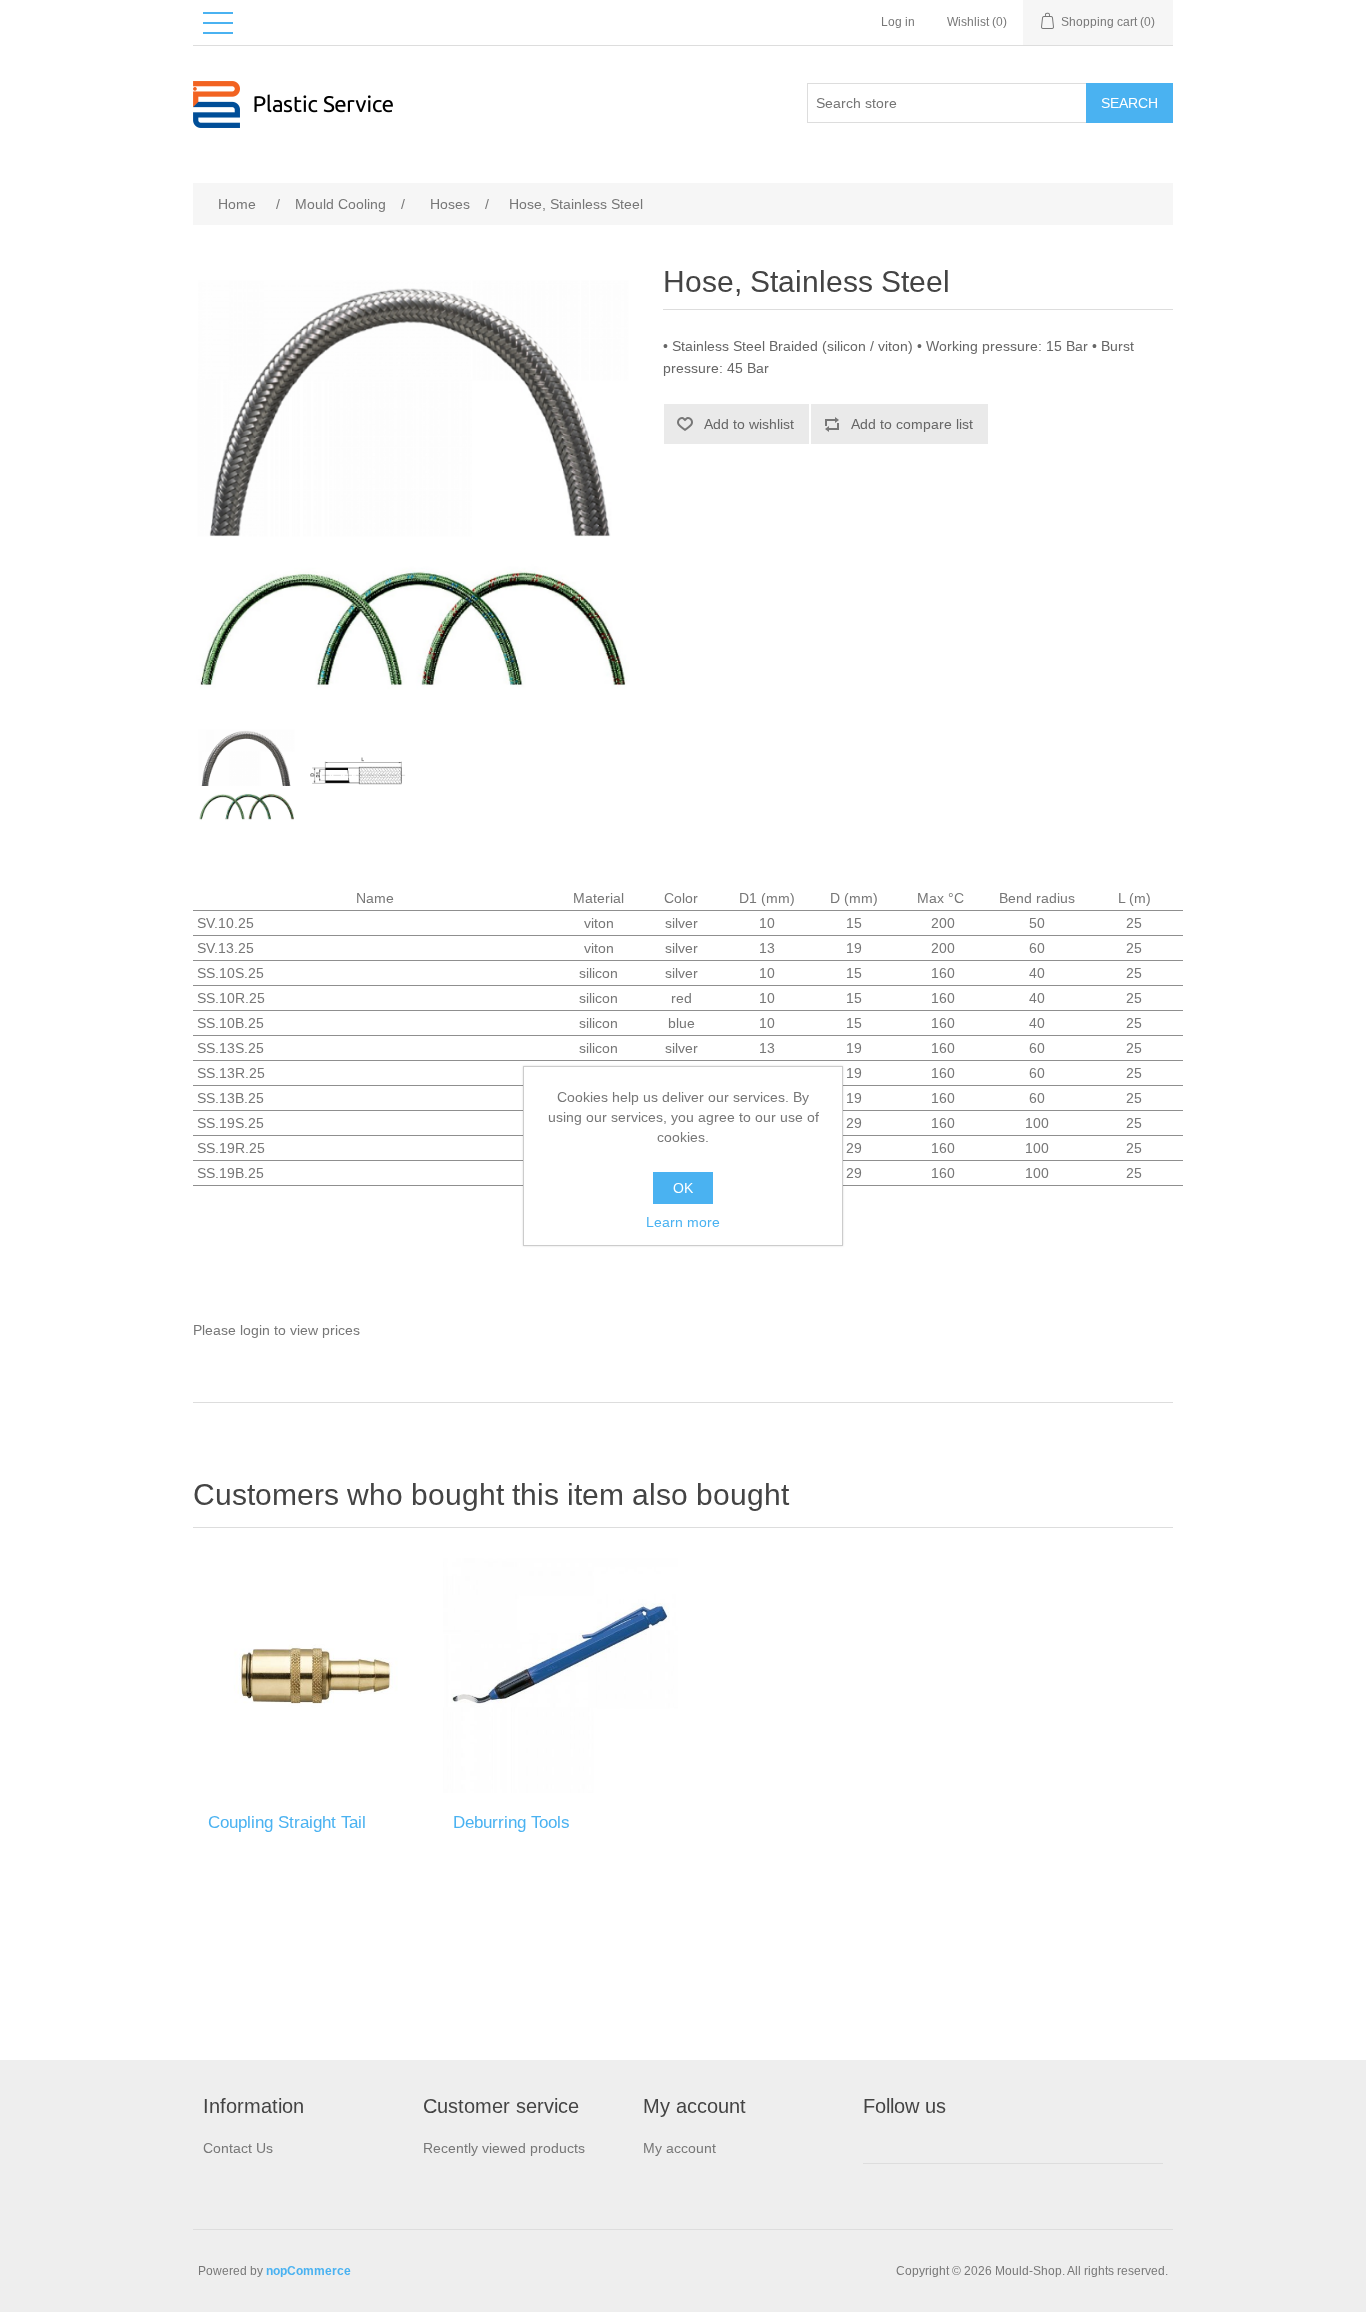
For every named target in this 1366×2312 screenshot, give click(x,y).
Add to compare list (912, 424)
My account (679, 2148)
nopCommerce (308, 2271)
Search (1129, 103)
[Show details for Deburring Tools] (560, 1675)
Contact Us (238, 2148)
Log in (898, 22)
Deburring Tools (511, 1822)
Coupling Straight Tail (287, 1822)
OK (683, 1188)
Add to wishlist (749, 424)
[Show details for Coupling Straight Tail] (315, 1675)
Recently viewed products (504, 2148)
